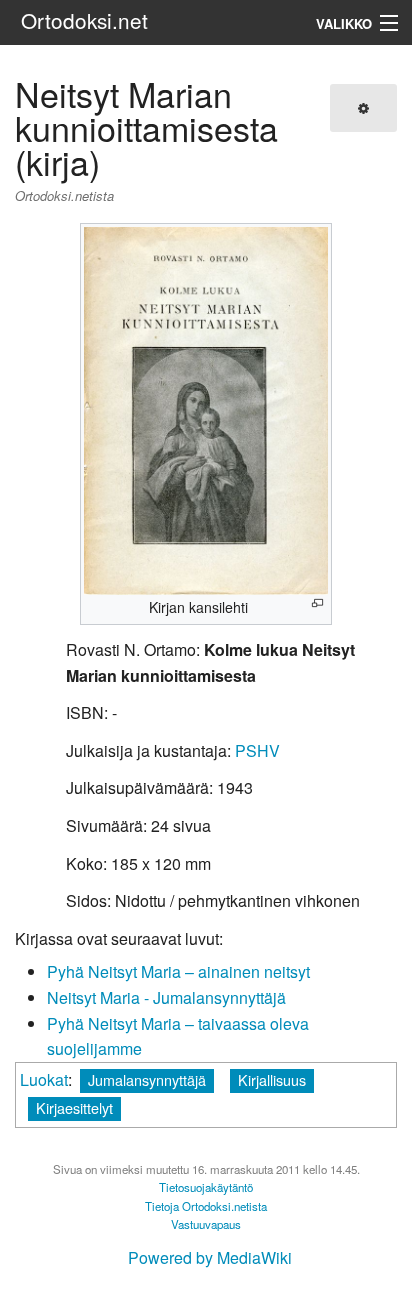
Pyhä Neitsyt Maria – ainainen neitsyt (178, 971)
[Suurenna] (317, 603)
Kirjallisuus (272, 1079)
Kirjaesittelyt (74, 1107)
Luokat (44, 1079)
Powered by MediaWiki (210, 1257)
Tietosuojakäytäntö (206, 1187)
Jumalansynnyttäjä (147, 1079)
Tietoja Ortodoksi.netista (206, 1206)
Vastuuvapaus (206, 1224)
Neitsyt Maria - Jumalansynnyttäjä (166, 997)
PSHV (257, 750)
